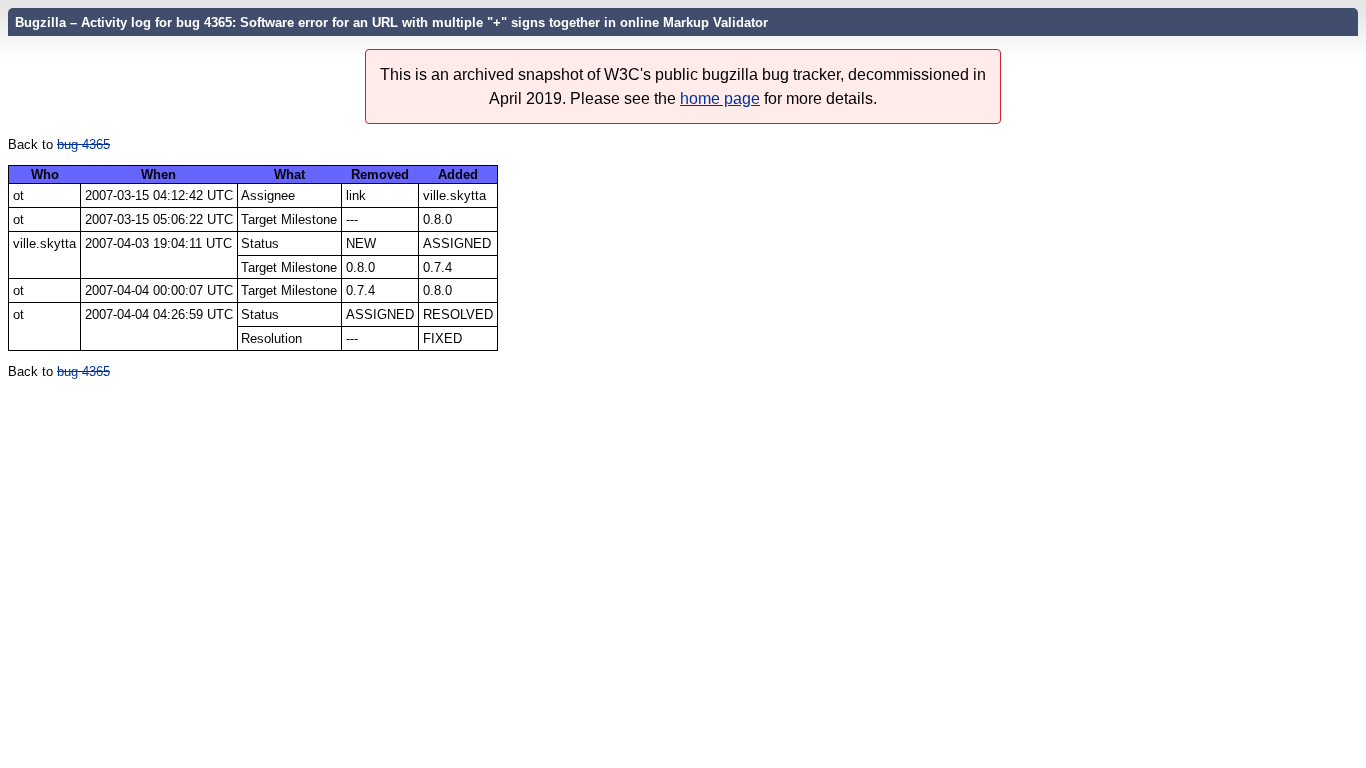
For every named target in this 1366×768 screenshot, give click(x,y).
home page (720, 98)
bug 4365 (83, 144)
